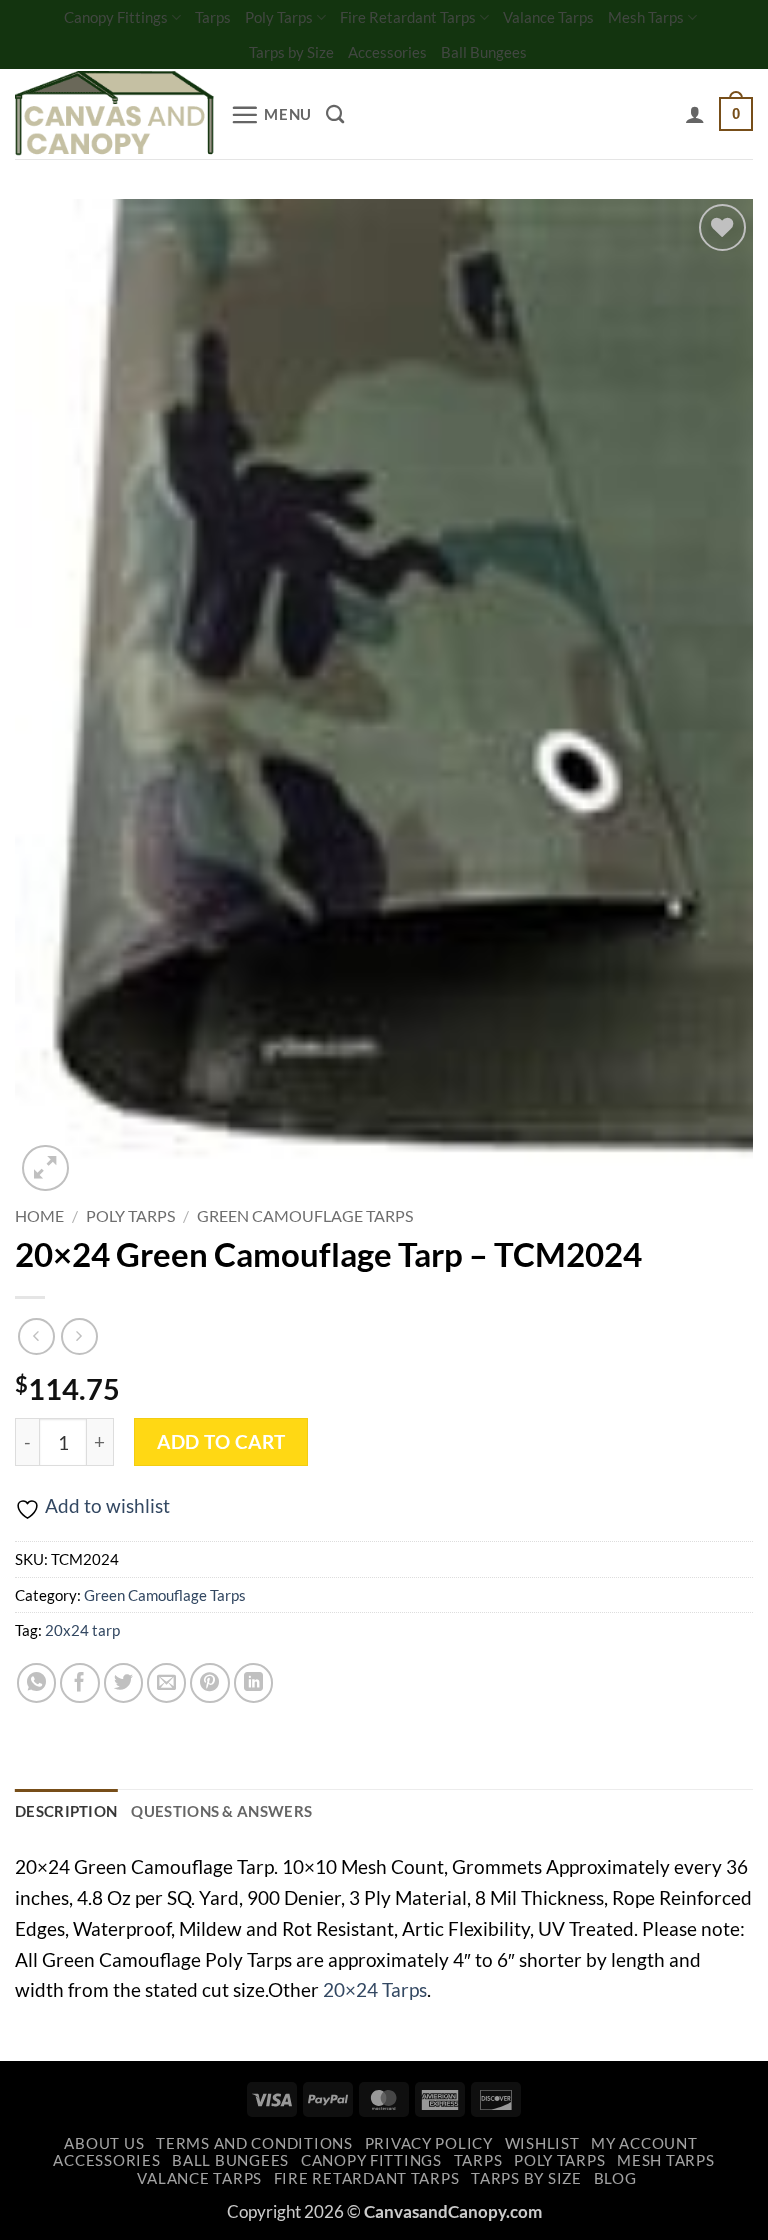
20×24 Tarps (375, 1989)
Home (39, 1215)
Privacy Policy (429, 2143)
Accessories (387, 52)
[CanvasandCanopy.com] (115, 114)
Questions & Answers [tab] (221, 1811)
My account (644, 2143)
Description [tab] (66, 1811)
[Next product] (36, 1336)
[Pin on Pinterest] (210, 1683)
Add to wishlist (107, 1505)
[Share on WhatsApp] (37, 1683)
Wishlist (542, 2143)
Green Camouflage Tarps (305, 1215)
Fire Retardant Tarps (408, 17)
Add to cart (221, 1442)
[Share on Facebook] (80, 1683)
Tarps (213, 17)
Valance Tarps (548, 17)
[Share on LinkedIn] (254, 1683)
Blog (615, 2178)
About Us (104, 2143)
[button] (271, 114)
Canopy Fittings (116, 17)
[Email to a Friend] (167, 1683)
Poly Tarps (279, 17)
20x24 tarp (82, 1630)
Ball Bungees (484, 52)
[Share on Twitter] (124, 1683)
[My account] (695, 114)
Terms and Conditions (254, 2143)
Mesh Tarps (646, 17)
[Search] (335, 114)
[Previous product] (79, 1336)
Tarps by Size (291, 52)
